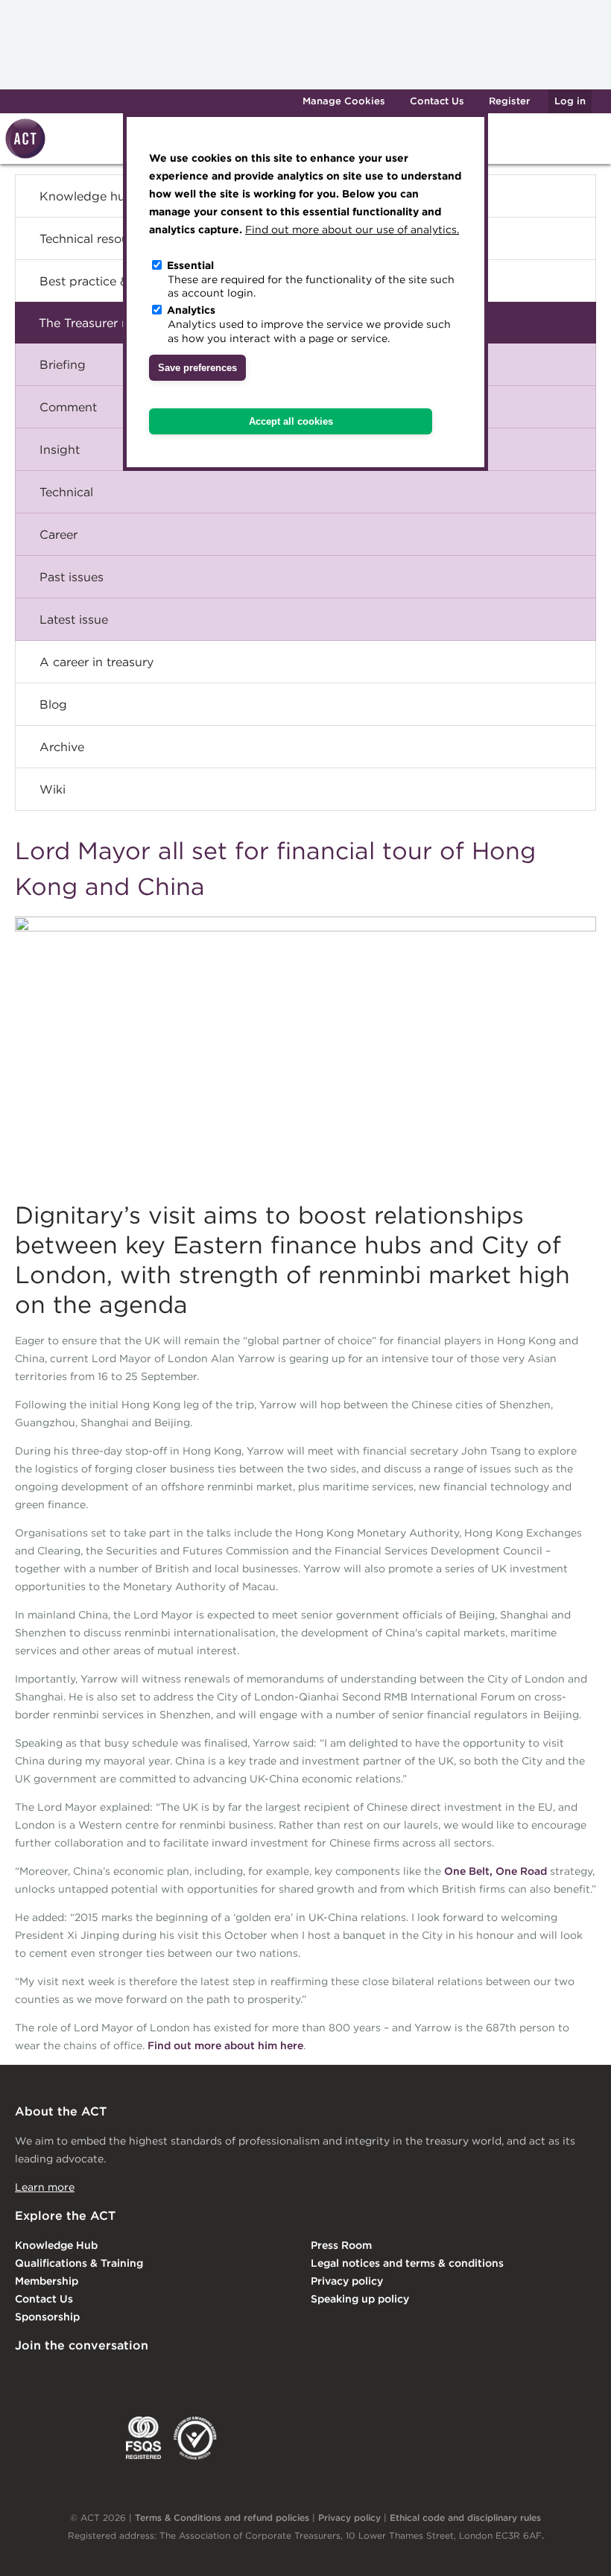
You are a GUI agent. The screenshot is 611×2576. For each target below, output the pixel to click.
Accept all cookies (291, 421)
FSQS (143, 2438)
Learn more (45, 2187)
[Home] (23, 156)
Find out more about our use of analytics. (352, 230)
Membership (47, 2281)
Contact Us (437, 101)
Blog (53, 704)
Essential (190, 265)
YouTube (207, 2376)
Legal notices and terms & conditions (407, 2263)
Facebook (147, 2376)
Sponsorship (47, 2317)
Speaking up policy (360, 2299)
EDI (195, 2438)
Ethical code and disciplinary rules (465, 2518)
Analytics (191, 310)
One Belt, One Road (496, 1871)
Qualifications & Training (79, 2263)
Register (509, 101)
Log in (570, 101)
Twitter (86, 2376)
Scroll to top (576, 2548)
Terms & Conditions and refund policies (222, 2518)
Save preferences (197, 368)
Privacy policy (347, 2281)
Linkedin (25, 2376)
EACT (37, 2438)
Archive (62, 747)
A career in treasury (96, 662)
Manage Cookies (344, 101)
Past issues (72, 577)
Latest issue (74, 619)
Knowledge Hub (56, 2245)
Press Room (341, 2245)
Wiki (53, 789)
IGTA (93, 2438)
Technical (66, 492)
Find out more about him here (225, 2045)
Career (58, 534)
